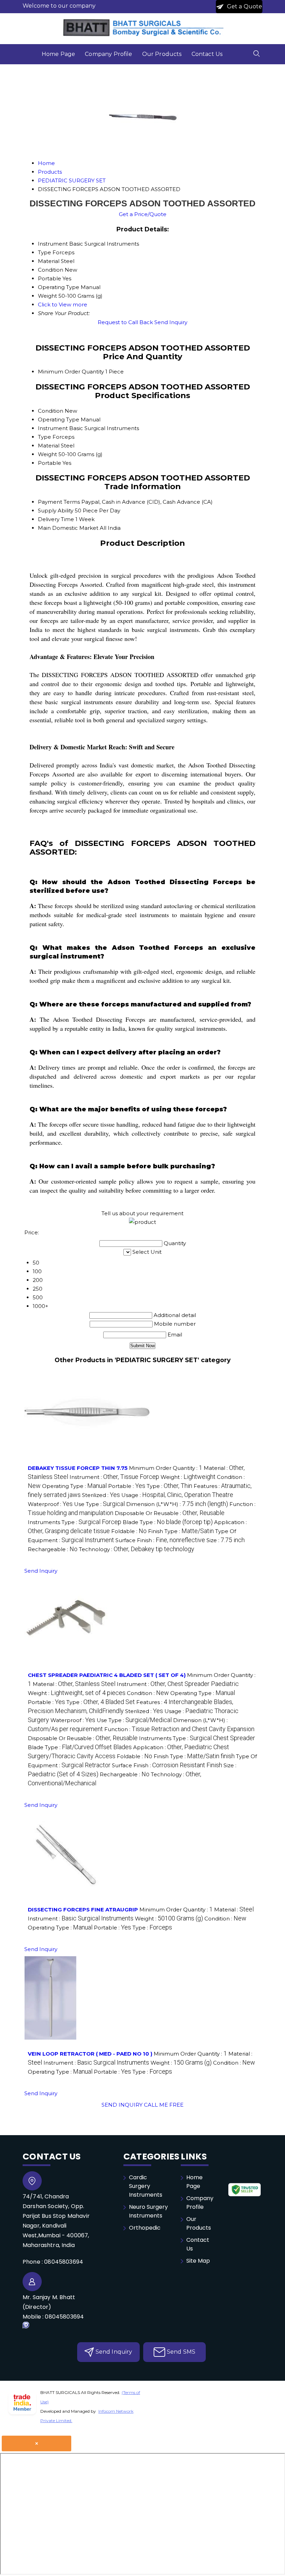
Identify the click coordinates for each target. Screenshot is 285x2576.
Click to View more (63, 304)
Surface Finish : (160, 1540)
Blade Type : (168, 1522)
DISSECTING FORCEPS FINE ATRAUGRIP (83, 1910)
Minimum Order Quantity (71, 372)
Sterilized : (101, 1495)
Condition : (148, 1693)
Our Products (162, 54)
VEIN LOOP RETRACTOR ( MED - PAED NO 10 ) (90, 2054)
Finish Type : (181, 1531)
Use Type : (99, 1504)
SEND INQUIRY (122, 2105)
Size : (226, 1540)
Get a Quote (244, 6)
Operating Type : (74, 1486)
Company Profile (108, 54)
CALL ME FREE (164, 2105)
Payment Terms (59, 502)
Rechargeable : (53, 1549)
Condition (51, 411)
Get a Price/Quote (143, 214)
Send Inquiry (171, 322)
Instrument (53, 428)
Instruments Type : (75, 1522)
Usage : (177, 1495)
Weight (47, 454)
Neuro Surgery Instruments (148, 2211)
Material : (74, 1684)
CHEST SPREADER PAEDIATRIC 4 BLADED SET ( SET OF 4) (107, 1675)
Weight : (188, 1477)
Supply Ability (56, 511)
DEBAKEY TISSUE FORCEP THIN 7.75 (78, 1468)
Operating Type (59, 419)
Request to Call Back (125, 322)
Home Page (58, 54)
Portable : (127, 1486)
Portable (50, 463)
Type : (169, 1486)
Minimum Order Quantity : (166, 1468)
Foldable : (129, 1531)
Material (49, 446)
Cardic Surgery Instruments (146, 2186)
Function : (179, 1729)
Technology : (137, 1549)
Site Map (198, 2261)
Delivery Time (56, 519)
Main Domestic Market (68, 528)
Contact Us (207, 54)
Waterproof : (50, 1504)
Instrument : (114, 1477)
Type (44, 437)
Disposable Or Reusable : (170, 1513)
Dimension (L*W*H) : (177, 1504)
